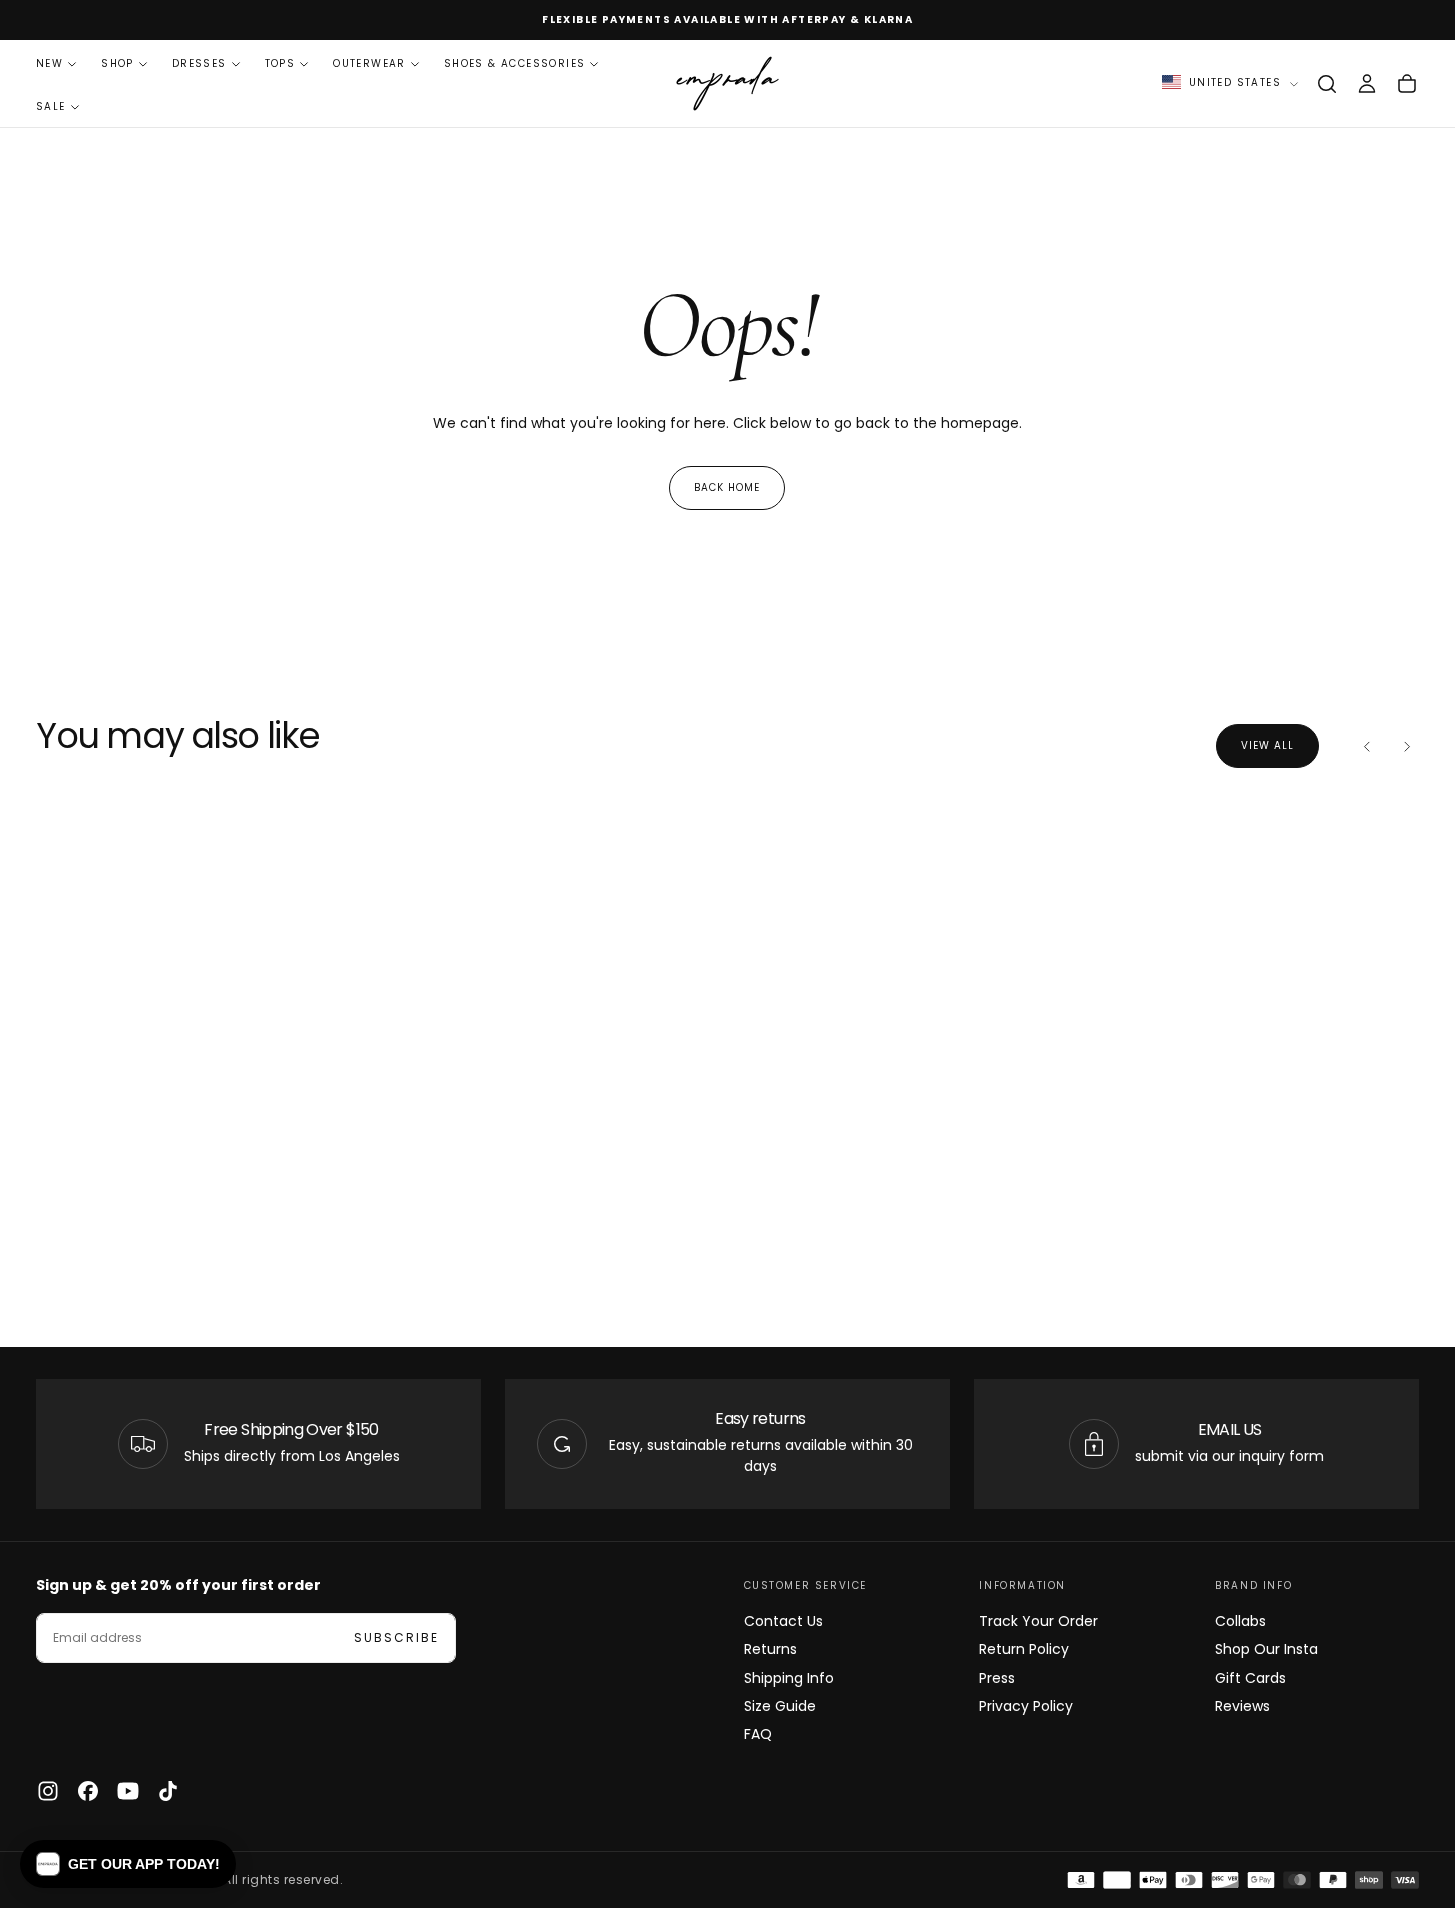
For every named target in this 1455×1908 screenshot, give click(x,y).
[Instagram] (48, 1791)
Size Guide (780, 1706)
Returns (770, 1649)
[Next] (1407, 746)
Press (997, 1678)
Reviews (1242, 1706)
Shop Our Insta (1266, 1649)
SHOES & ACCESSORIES (515, 63)
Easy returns (760, 1418)
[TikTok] (168, 1791)
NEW (49, 63)
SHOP (117, 63)
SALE (51, 106)
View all (1267, 745)
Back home (727, 487)
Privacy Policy (1026, 1706)
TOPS (280, 63)
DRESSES (199, 63)
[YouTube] (128, 1791)
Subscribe (396, 1637)
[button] (1327, 84)
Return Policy (1024, 1649)
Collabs (1240, 1621)
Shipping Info (789, 1678)
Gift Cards (1250, 1678)
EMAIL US (1230, 1429)
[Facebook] (88, 1791)
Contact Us (783, 1621)
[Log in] (1367, 84)
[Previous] (1367, 746)
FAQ (758, 1734)
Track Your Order (1038, 1621)
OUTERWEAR (369, 63)
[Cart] (1407, 84)
